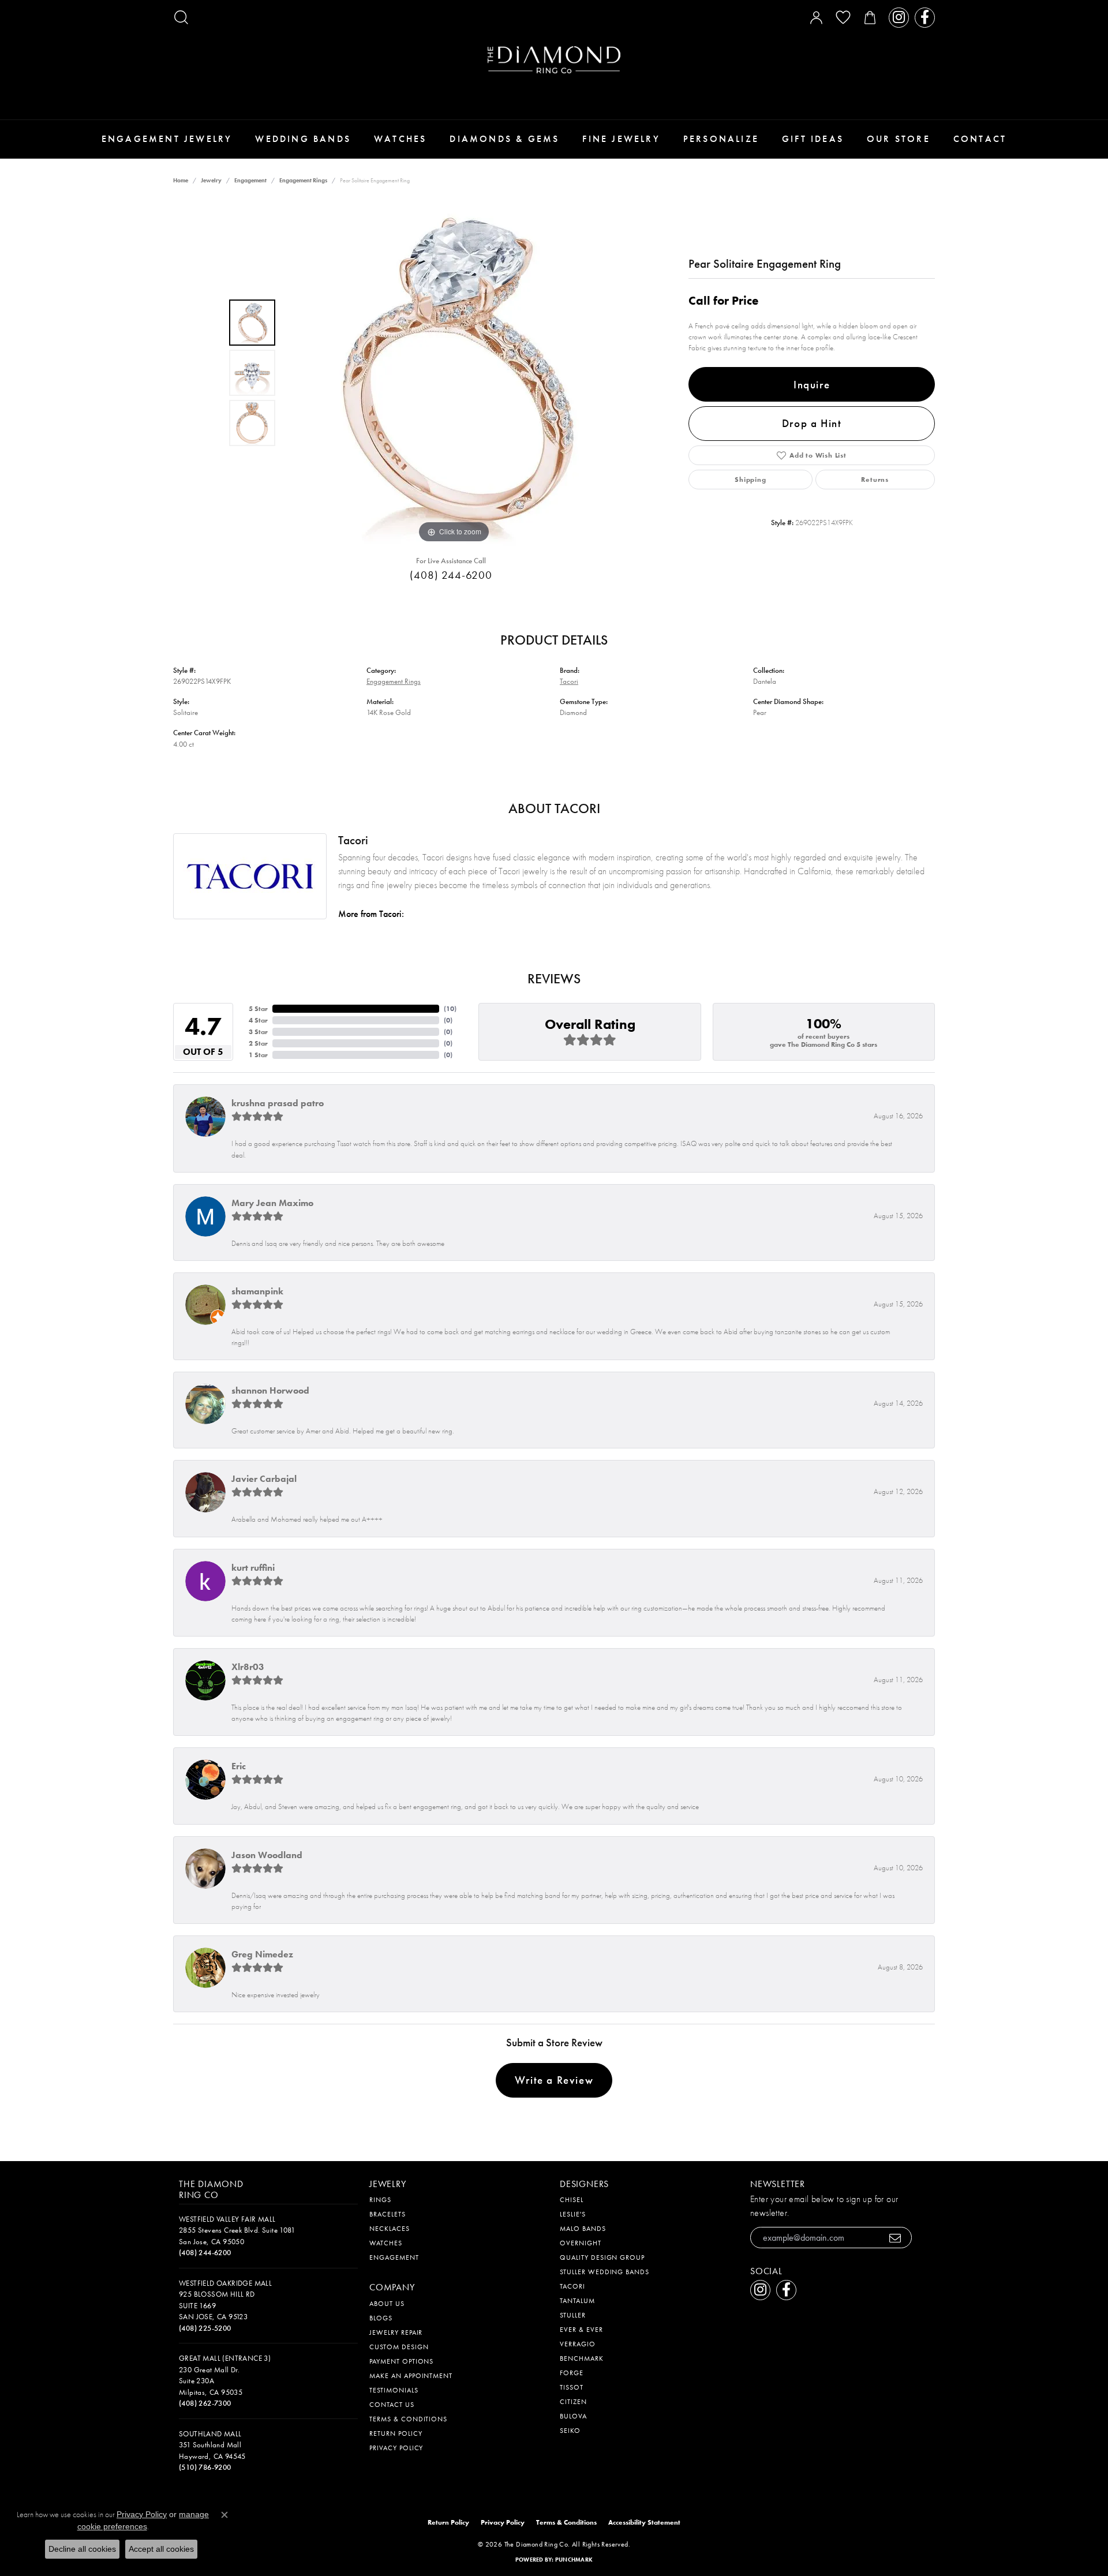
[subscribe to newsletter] (895, 2238)
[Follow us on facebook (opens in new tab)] (925, 18)
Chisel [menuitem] (572, 2200)
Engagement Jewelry (167, 139)
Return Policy (396, 2433)
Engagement (250, 180)
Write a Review (554, 2080)
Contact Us (392, 2405)
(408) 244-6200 (451, 575)
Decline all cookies (82, 2549)
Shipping (750, 480)
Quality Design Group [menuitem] (602, 2257)
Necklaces (390, 2229)
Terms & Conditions (408, 2419)
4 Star (258, 1020)
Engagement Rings (303, 180)
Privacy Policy (396, 2448)
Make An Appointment (411, 2376)
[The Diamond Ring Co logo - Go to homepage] (554, 60)
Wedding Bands (303, 139)
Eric (239, 1766)
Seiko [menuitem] (570, 2431)
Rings (380, 2200)
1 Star (258, 1055)
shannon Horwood (270, 1390)
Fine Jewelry (621, 139)
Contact (980, 139)
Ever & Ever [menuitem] (581, 2330)
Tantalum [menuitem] (577, 2301)
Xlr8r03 (248, 1667)
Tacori (569, 681)
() (450, 1009)
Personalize (721, 139)
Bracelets (388, 2214)
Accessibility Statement (644, 2522)
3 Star (258, 1032)
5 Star (258, 1009)
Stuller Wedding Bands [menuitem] (604, 2272)
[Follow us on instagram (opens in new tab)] (899, 18)
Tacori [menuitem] (572, 2286)
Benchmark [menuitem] (582, 2358)
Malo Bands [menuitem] (583, 2229)
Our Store (899, 139)
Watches (400, 139)
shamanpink (257, 1291)
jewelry (211, 180)
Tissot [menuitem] (572, 2387)
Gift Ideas (813, 139)
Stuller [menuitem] (573, 2315)
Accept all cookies (161, 2549)
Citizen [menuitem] (573, 2402)
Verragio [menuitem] (578, 2344)
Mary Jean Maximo (272, 1203)
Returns (875, 480)
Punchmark (574, 2560)
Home (181, 180)
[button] (181, 17)
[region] (454, 373)
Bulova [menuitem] (573, 2416)
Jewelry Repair (396, 2332)
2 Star (258, 1043)
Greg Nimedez (262, 1954)
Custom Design (399, 2347)
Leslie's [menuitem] (573, 2214)
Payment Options (401, 2361)
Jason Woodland (267, 1855)
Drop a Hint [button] (812, 423)
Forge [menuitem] (572, 2373)
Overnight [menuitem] (581, 2243)
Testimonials (394, 2390)
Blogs (381, 2318)
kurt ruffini (253, 1568)
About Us (387, 2304)
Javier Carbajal (264, 1479)
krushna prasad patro (278, 1103)
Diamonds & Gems (504, 139)
